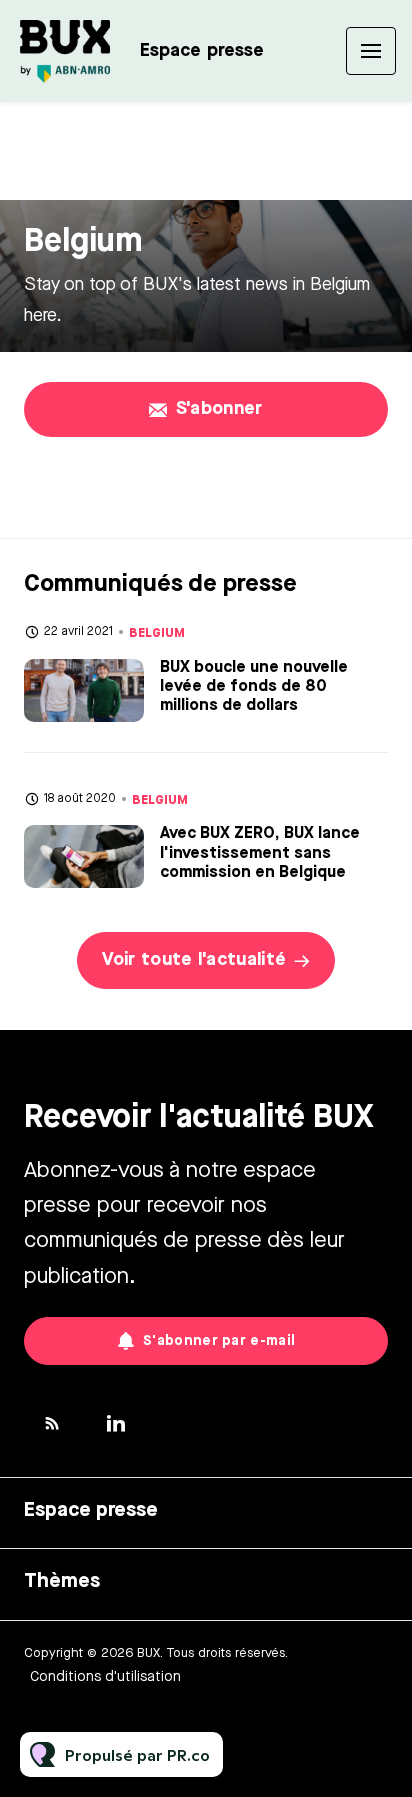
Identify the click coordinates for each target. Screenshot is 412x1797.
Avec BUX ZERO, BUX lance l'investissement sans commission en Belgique (260, 853)
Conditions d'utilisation (105, 1677)
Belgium (157, 633)
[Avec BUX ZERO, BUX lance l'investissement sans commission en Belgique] (84, 856)
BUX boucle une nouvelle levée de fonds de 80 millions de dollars (254, 687)
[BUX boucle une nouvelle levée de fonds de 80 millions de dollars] (84, 690)
